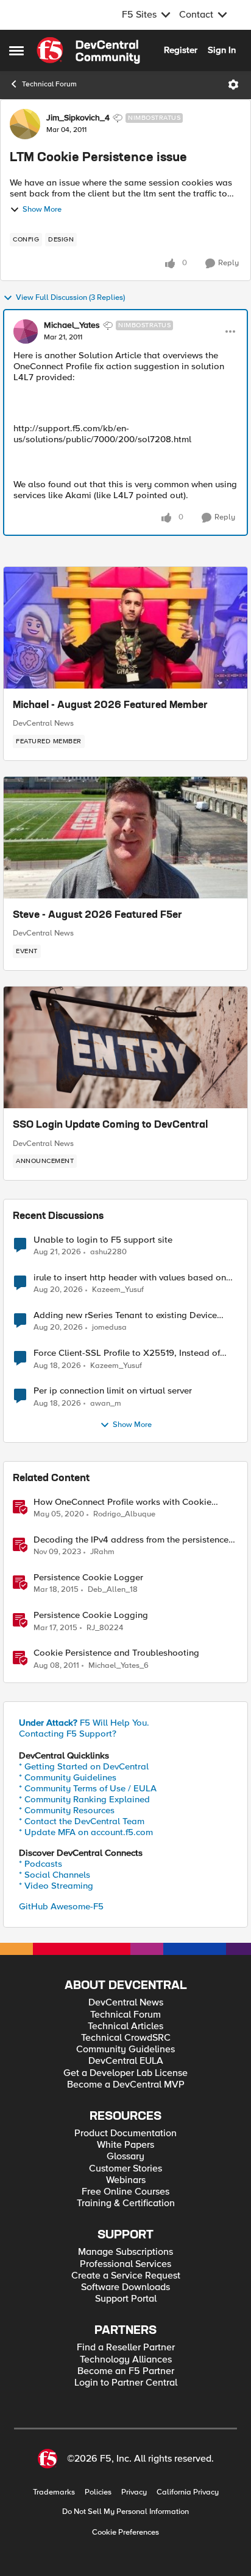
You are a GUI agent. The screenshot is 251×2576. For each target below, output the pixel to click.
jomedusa (109, 1328)
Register (181, 50)
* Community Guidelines (68, 1777)
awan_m (106, 1404)
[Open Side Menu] (16, 50)
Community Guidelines (125, 2050)
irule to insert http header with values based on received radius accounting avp (130, 1278)
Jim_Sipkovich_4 (78, 118)
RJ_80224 (105, 1628)
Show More (42, 210)
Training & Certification (126, 2203)
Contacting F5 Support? (68, 1734)
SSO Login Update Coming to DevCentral (110, 1125)
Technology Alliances (126, 2360)
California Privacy (188, 2492)
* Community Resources (67, 1810)
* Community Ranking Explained (84, 1799)
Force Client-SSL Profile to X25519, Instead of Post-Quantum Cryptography (127, 1353)
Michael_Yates (72, 325)
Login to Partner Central (126, 2383)
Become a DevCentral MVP (126, 2085)
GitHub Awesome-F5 (61, 1906)
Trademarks (54, 2492)
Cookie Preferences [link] (125, 2532)
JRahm (102, 1552)
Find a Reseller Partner (126, 2348)
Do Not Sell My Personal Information (125, 2512)
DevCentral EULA (126, 2061)
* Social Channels (55, 1875)
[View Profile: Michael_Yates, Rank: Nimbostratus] (26, 332)
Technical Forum (49, 84)
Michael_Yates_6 (118, 1666)
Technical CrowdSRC (126, 2038)
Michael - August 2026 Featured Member (110, 706)
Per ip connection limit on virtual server (113, 1391)
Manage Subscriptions (125, 2252)
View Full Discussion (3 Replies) (70, 298)
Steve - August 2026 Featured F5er (97, 915)
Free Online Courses (125, 2192)
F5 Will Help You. (84, 1723)
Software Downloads (125, 2287)
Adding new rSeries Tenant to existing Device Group (125, 1315)
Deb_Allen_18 (113, 1590)
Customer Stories (125, 2169)
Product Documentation (125, 2133)
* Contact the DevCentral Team (82, 1821)
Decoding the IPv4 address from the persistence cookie (131, 1540)
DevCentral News (43, 723)
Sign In (222, 50)
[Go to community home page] (88, 50)
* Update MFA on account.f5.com (86, 1832)
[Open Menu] (233, 85)
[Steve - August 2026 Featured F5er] (125, 838)
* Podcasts (41, 1864)
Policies (98, 2492)
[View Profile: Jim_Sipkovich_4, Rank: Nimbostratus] (25, 124)
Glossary (125, 2157)
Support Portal (126, 2299)
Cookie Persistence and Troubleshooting (116, 1653)
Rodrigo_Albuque (124, 1514)
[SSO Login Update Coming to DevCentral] (125, 1047)
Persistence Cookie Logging (91, 1615)
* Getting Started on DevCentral (84, 1766)
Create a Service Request (126, 2276)
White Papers (125, 2145)
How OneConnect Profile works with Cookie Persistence (122, 1502)
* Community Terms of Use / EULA (88, 1788)
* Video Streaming (56, 1886)
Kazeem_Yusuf (118, 1290)
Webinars (126, 2180)
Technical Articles (125, 2026)
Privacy (134, 2492)
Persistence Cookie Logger (88, 1578)
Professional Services (125, 2264)
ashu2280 (108, 1252)
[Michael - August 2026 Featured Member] (125, 628)
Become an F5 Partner (126, 2371)
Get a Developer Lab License (125, 2073)
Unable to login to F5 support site (103, 1240)
